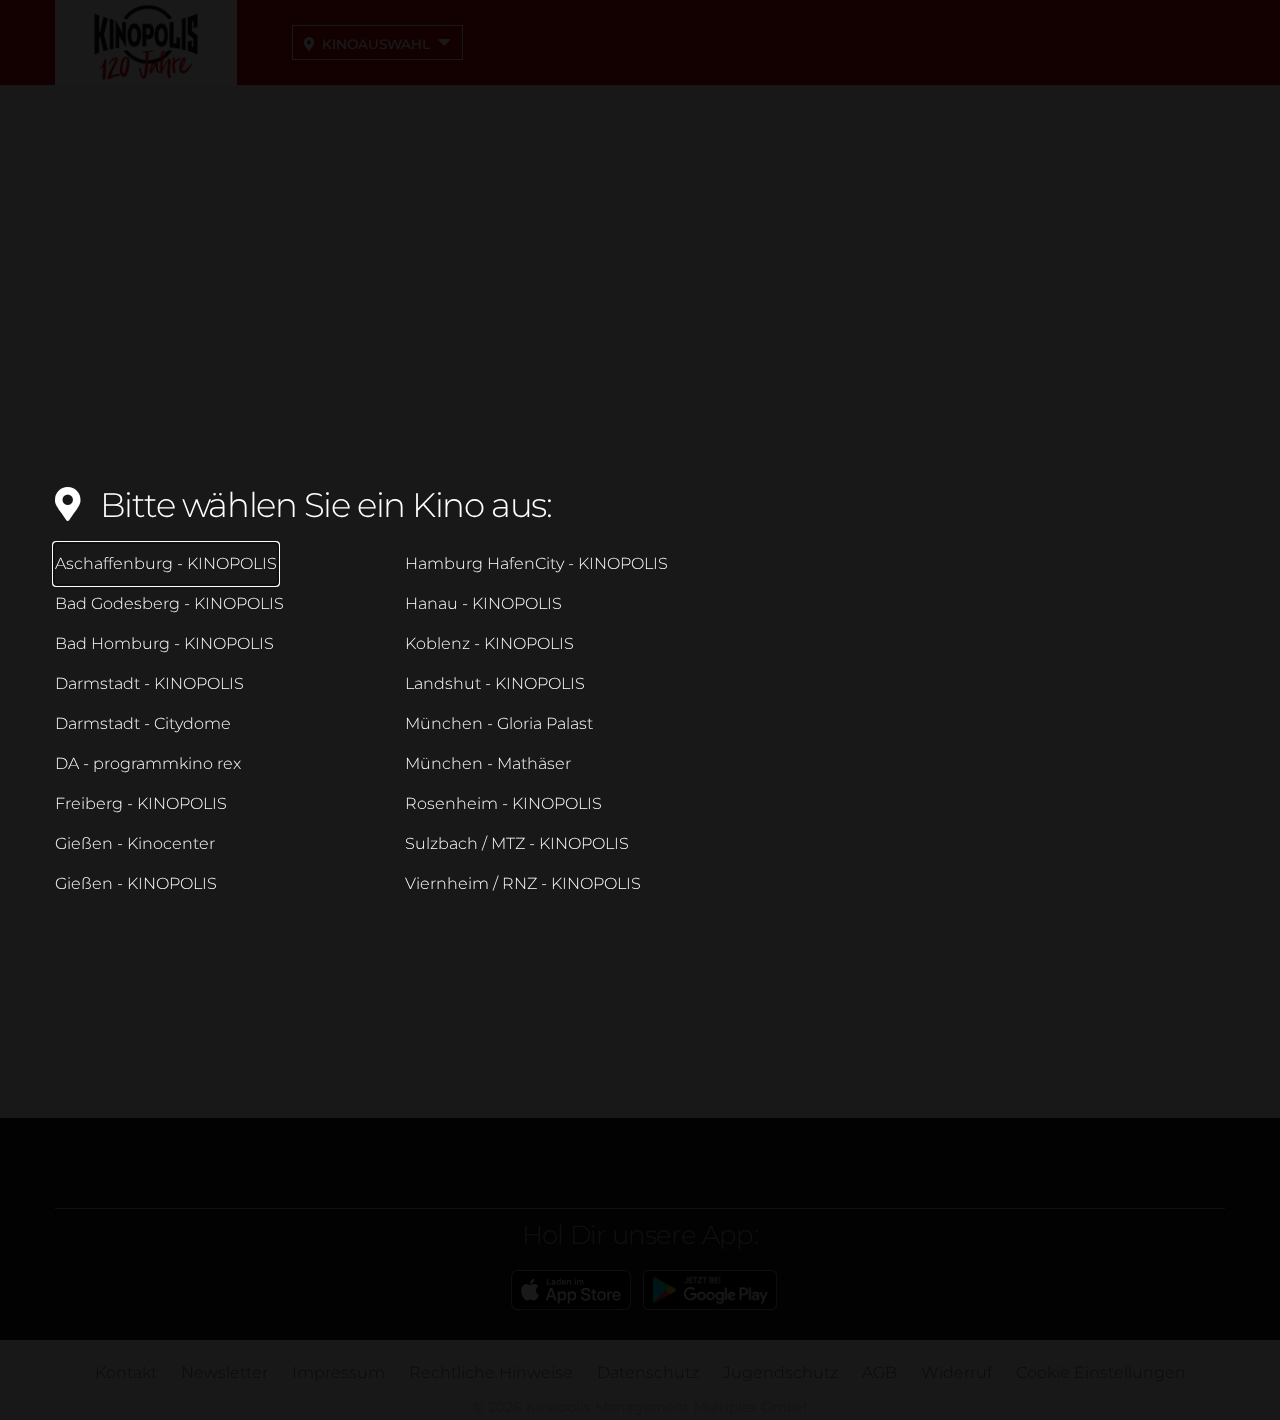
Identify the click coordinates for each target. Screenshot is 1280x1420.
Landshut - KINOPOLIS (495, 683)
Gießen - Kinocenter (135, 843)
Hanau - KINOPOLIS (483, 603)
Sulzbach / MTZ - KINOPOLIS (517, 843)
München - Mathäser (488, 763)
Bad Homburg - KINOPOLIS (164, 643)
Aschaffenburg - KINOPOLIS (166, 563)
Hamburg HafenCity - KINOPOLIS (536, 563)
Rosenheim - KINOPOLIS (503, 803)
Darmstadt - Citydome (143, 723)
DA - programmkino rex (148, 763)
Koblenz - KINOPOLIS (489, 643)
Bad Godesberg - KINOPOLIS (169, 603)
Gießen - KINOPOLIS (136, 883)
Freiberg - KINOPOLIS (141, 803)
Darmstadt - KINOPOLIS (149, 683)
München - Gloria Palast (499, 723)
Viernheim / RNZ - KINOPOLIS (523, 883)
